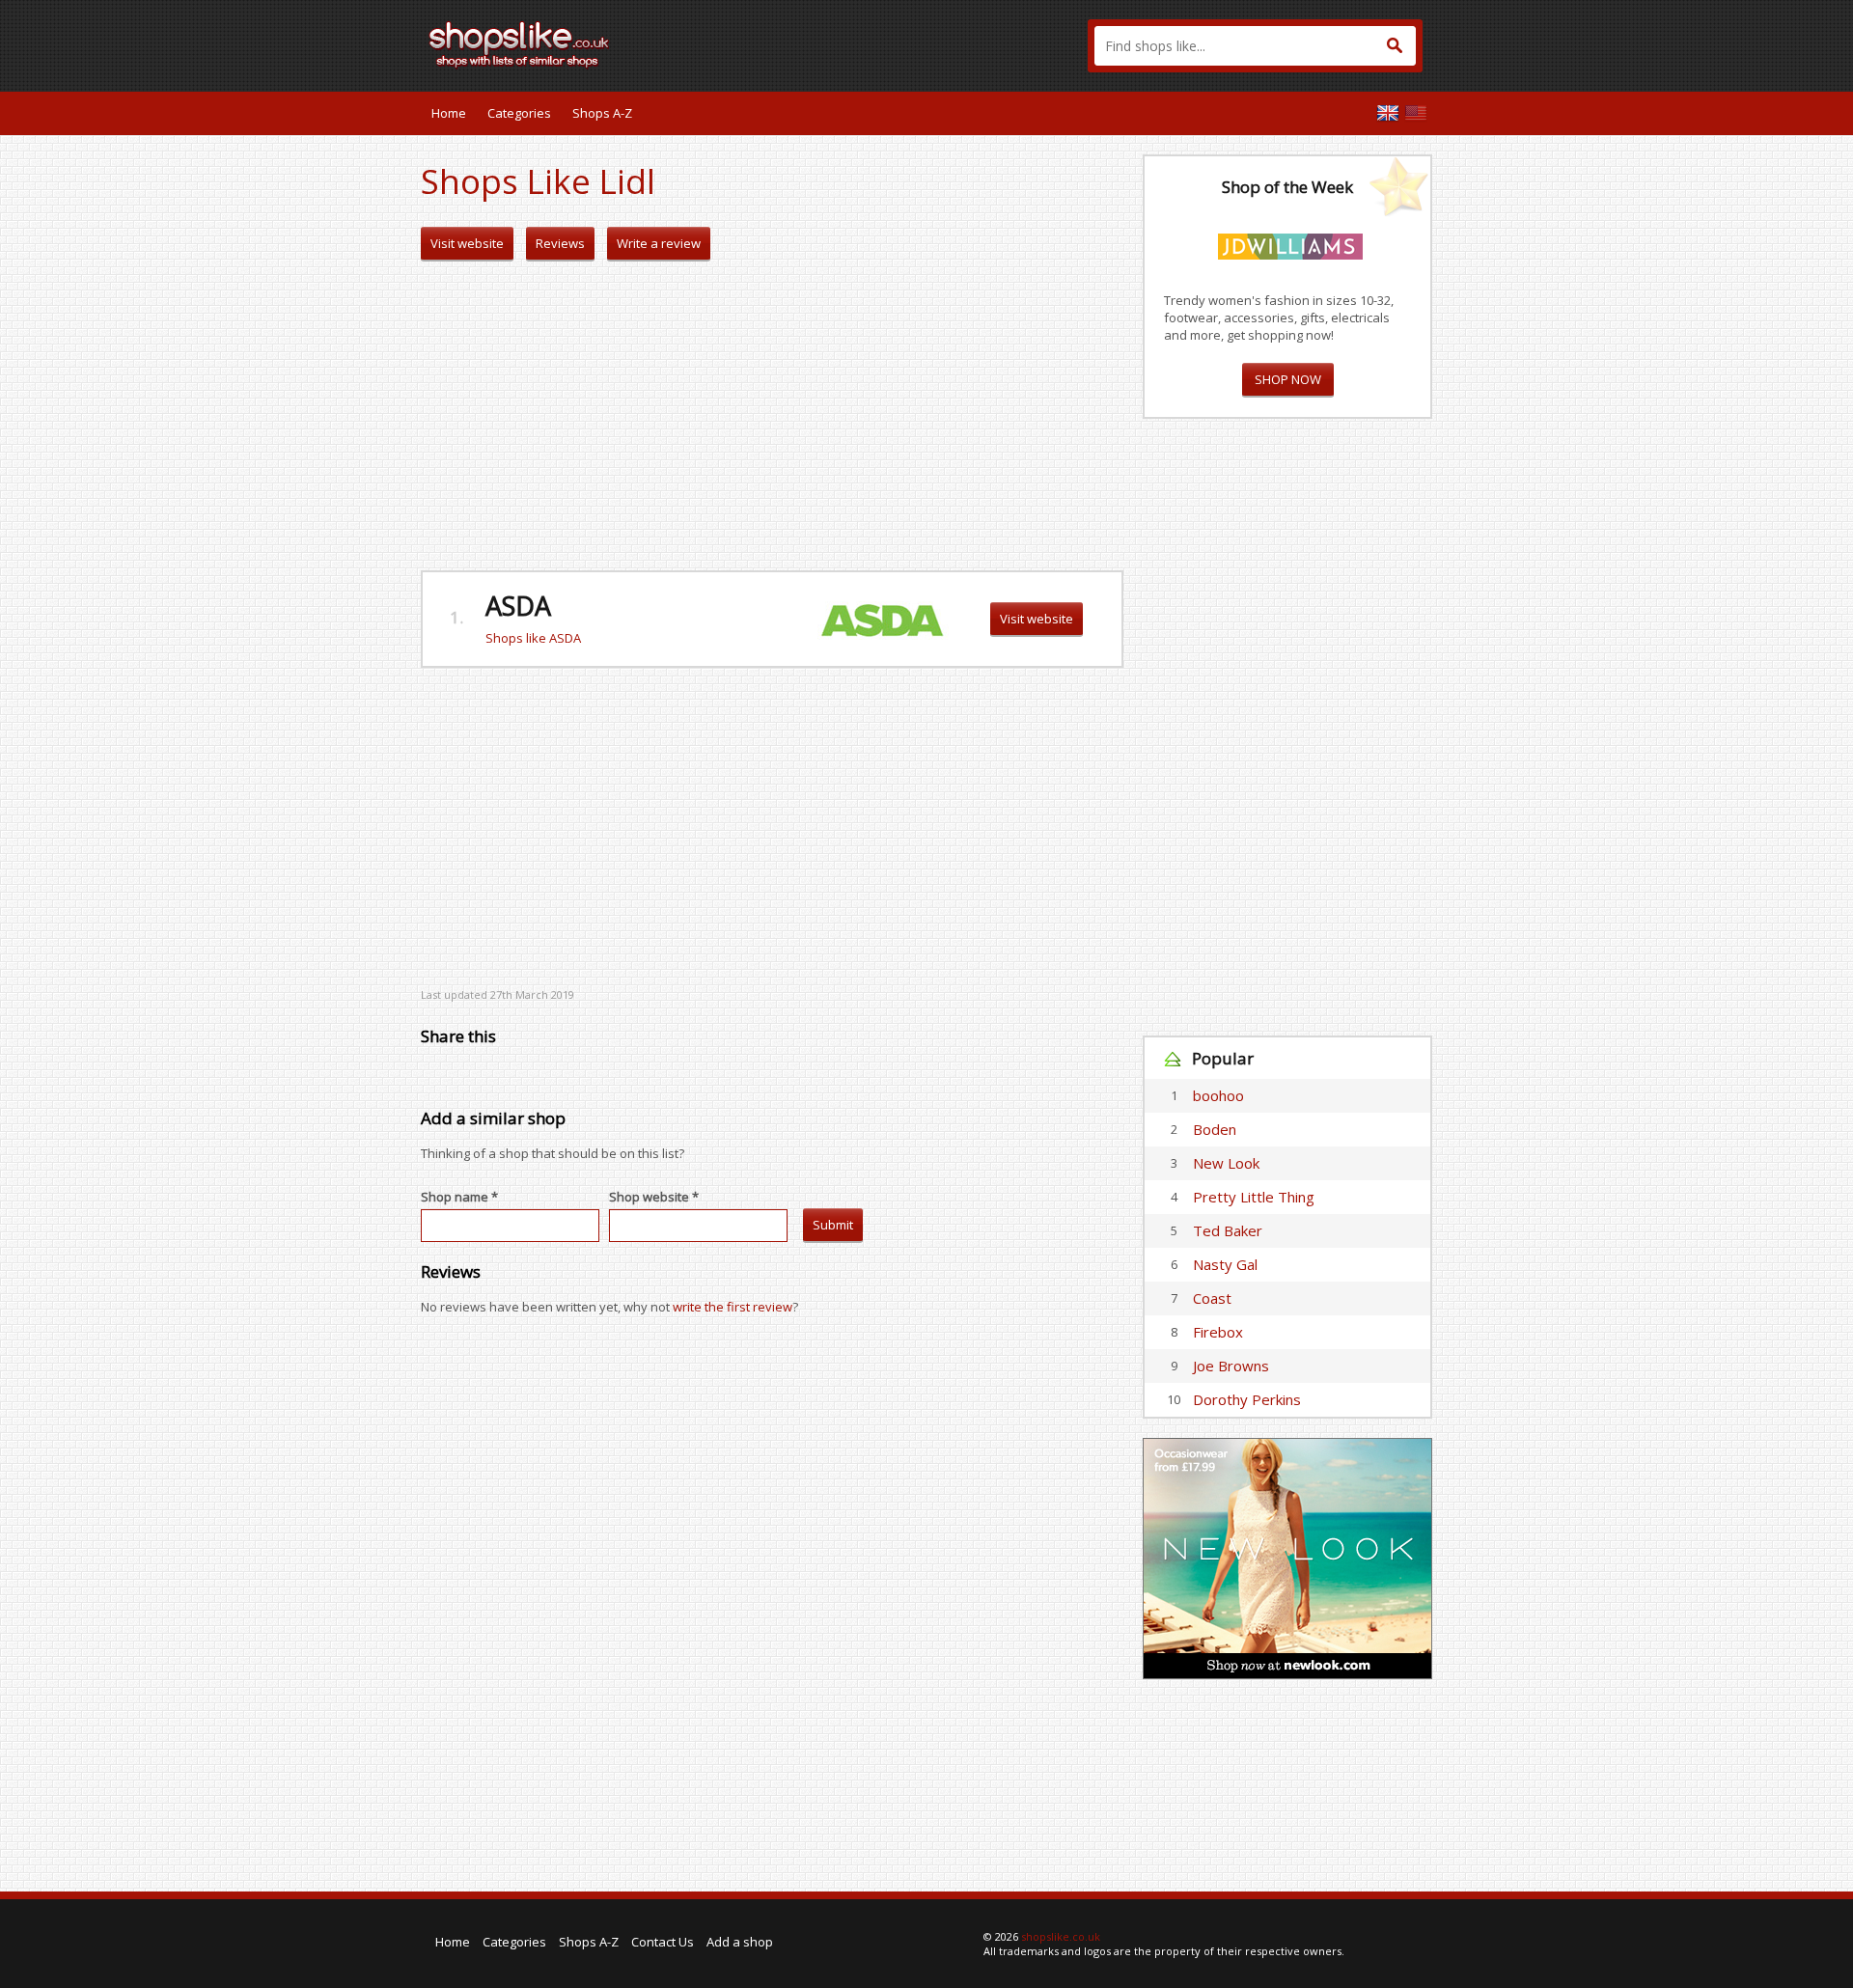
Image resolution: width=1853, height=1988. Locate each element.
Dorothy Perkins (1247, 1399)
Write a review (659, 243)
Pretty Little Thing (1254, 1197)
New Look (1226, 1163)
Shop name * (459, 1197)
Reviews (560, 243)
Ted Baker (1228, 1230)
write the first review (733, 1307)
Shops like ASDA (533, 638)
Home (449, 113)
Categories (519, 113)
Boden (1215, 1129)
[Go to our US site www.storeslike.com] (1416, 113)
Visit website (467, 243)
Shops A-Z (602, 113)
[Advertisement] (772, 416)
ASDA (518, 606)
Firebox (1218, 1332)
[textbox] (1255, 46)
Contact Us (663, 1942)
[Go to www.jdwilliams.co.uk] (1290, 243)
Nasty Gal (1225, 1264)
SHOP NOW (1288, 379)
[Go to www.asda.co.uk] (882, 618)
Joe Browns (1231, 1366)
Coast (1212, 1298)
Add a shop (740, 1942)
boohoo (1218, 1095)
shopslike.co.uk (1061, 1936)
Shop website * (654, 1197)
